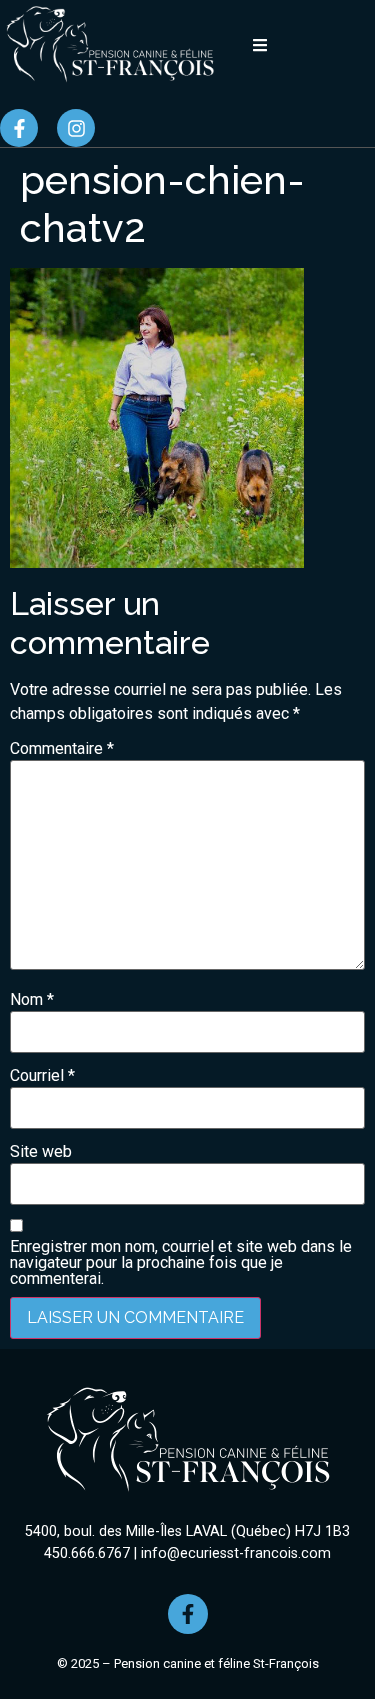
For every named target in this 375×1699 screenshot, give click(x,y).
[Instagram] (76, 128)
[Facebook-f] (19, 128)
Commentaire (62, 749)
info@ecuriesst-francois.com (236, 1553)
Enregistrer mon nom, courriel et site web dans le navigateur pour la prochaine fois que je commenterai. (181, 1263)
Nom (32, 1000)
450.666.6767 (87, 1553)
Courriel (42, 1076)
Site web (41, 1152)
